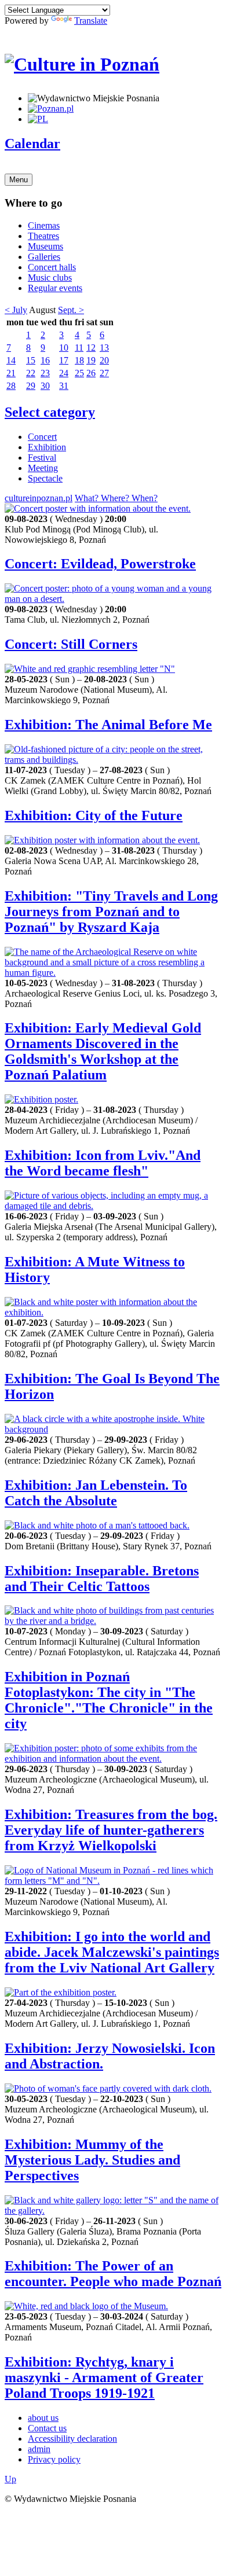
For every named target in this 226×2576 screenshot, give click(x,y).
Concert (42, 437)
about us (43, 2418)
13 (104, 348)
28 (11, 386)
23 (45, 373)
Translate (91, 21)
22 (31, 373)
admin (39, 2449)
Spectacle (45, 478)
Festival (42, 457)
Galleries (44, 257)
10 (64, 348)
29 (31, 386)
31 (64, 386)
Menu (19, 180)
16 (45, 360)
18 (79, 360)
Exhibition (47, 447)
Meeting (43, 468)
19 (91, 360)
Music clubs (50, 278)
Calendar (32, 144)
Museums (45, 246)
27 (104, 373)
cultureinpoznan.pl (39, 498)
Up (10, 2479)
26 (91, 373)
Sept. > (71, 310)
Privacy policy (54, 2459)
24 (64, 373)
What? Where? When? (116, 498)
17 (64, 360)
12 (91, 348)
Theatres (43, 236)
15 (31, 360)
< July (16, 310)
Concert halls (52, 267)
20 (104, 360)
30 (45, 386)
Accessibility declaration (72, 2439)
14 (11, 360)
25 (79, 373)
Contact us (47, 2428)
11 (79, 348)
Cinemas (44, 225)
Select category (50, 412)
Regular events (55, 288)
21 (11, 373)
